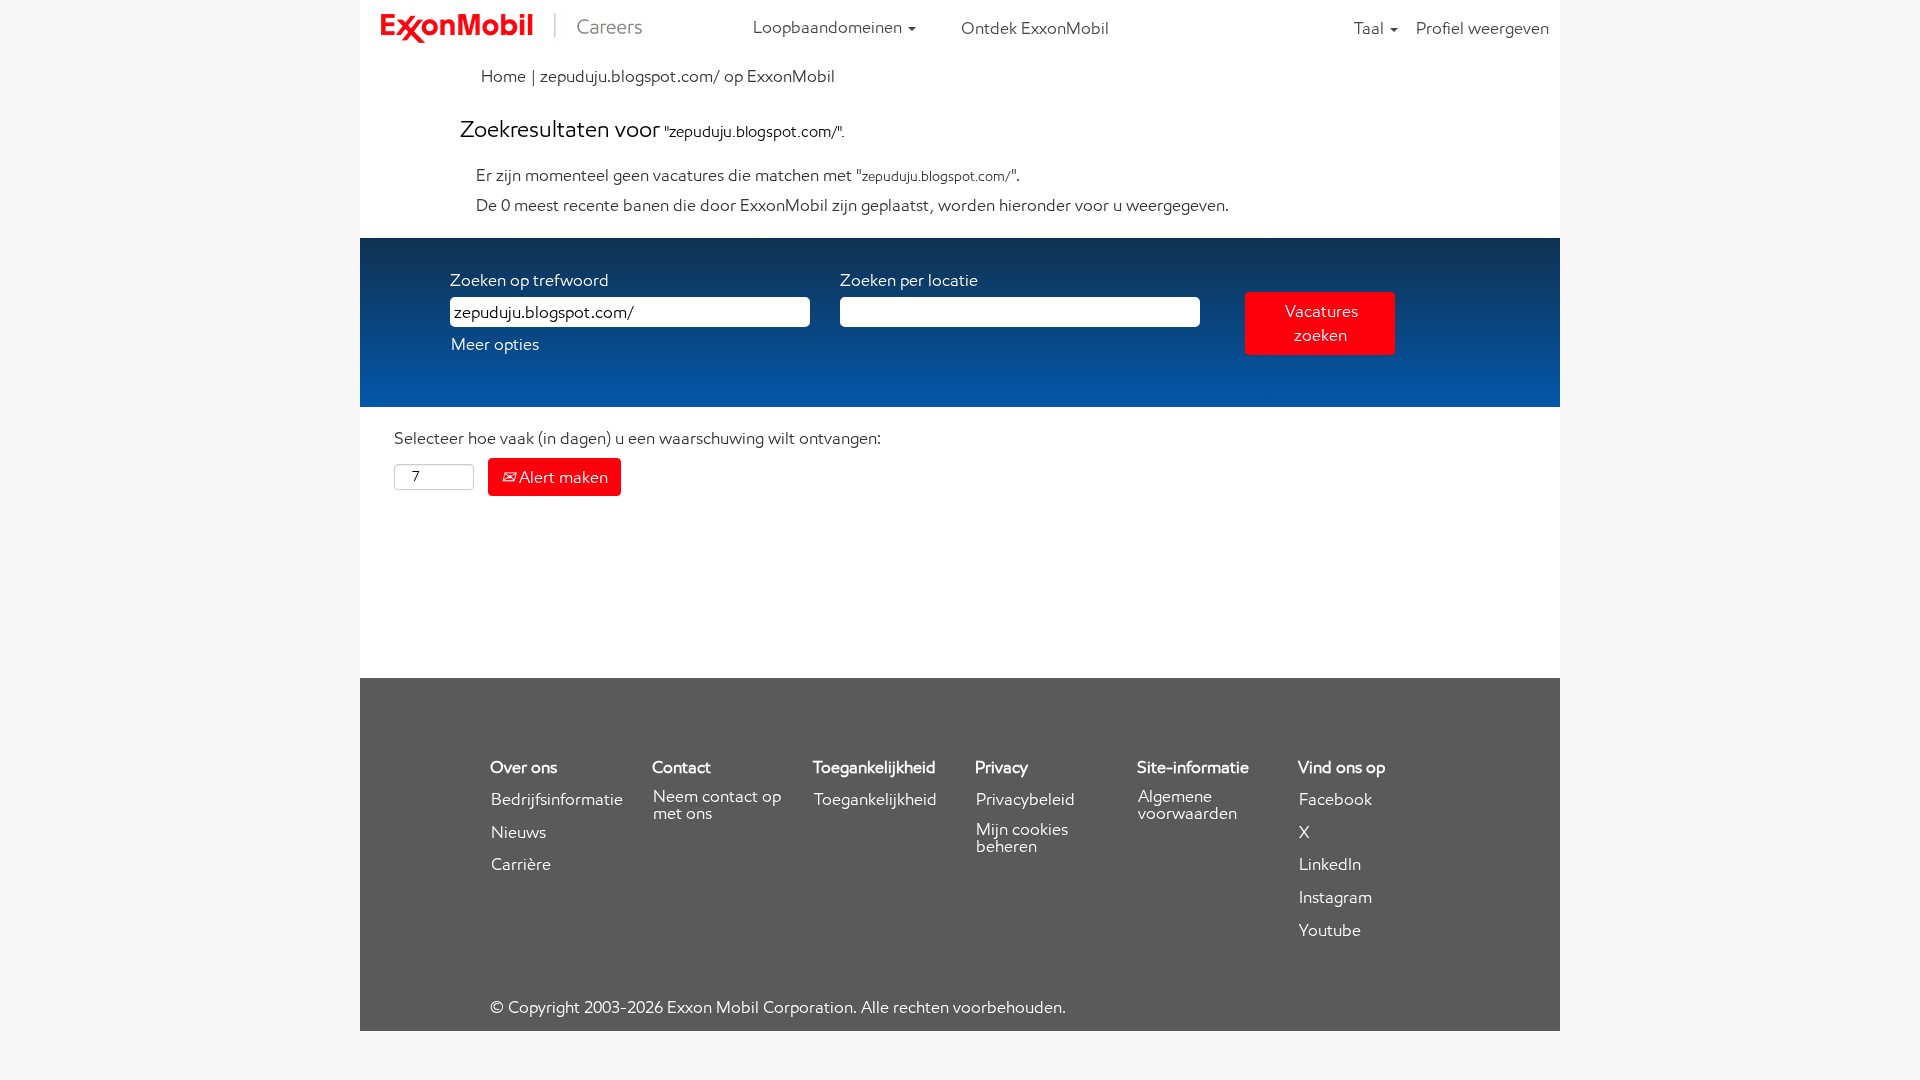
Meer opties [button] (495, 344)
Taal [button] (1371, 28)
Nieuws (518, 832)
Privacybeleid (1025, 799)
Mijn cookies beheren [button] (1022, 838)
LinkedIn (1330, 864)
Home (503, 76)
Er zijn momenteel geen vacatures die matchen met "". (748, 175)
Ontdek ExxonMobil (1035, 28)
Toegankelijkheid (875, 799)
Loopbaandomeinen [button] (829, 27)
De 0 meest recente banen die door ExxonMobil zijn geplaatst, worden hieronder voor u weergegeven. (852, 205)
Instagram (1335, 897)
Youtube (1330, 930)
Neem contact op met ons (717, 805)
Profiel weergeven (1482, 28)
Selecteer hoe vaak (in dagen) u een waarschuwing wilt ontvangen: (637, 438)
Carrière (521, 864)
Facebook (1335, 799)
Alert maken (561, 477)
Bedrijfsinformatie (557, 799)
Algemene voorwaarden (1187, 805)
